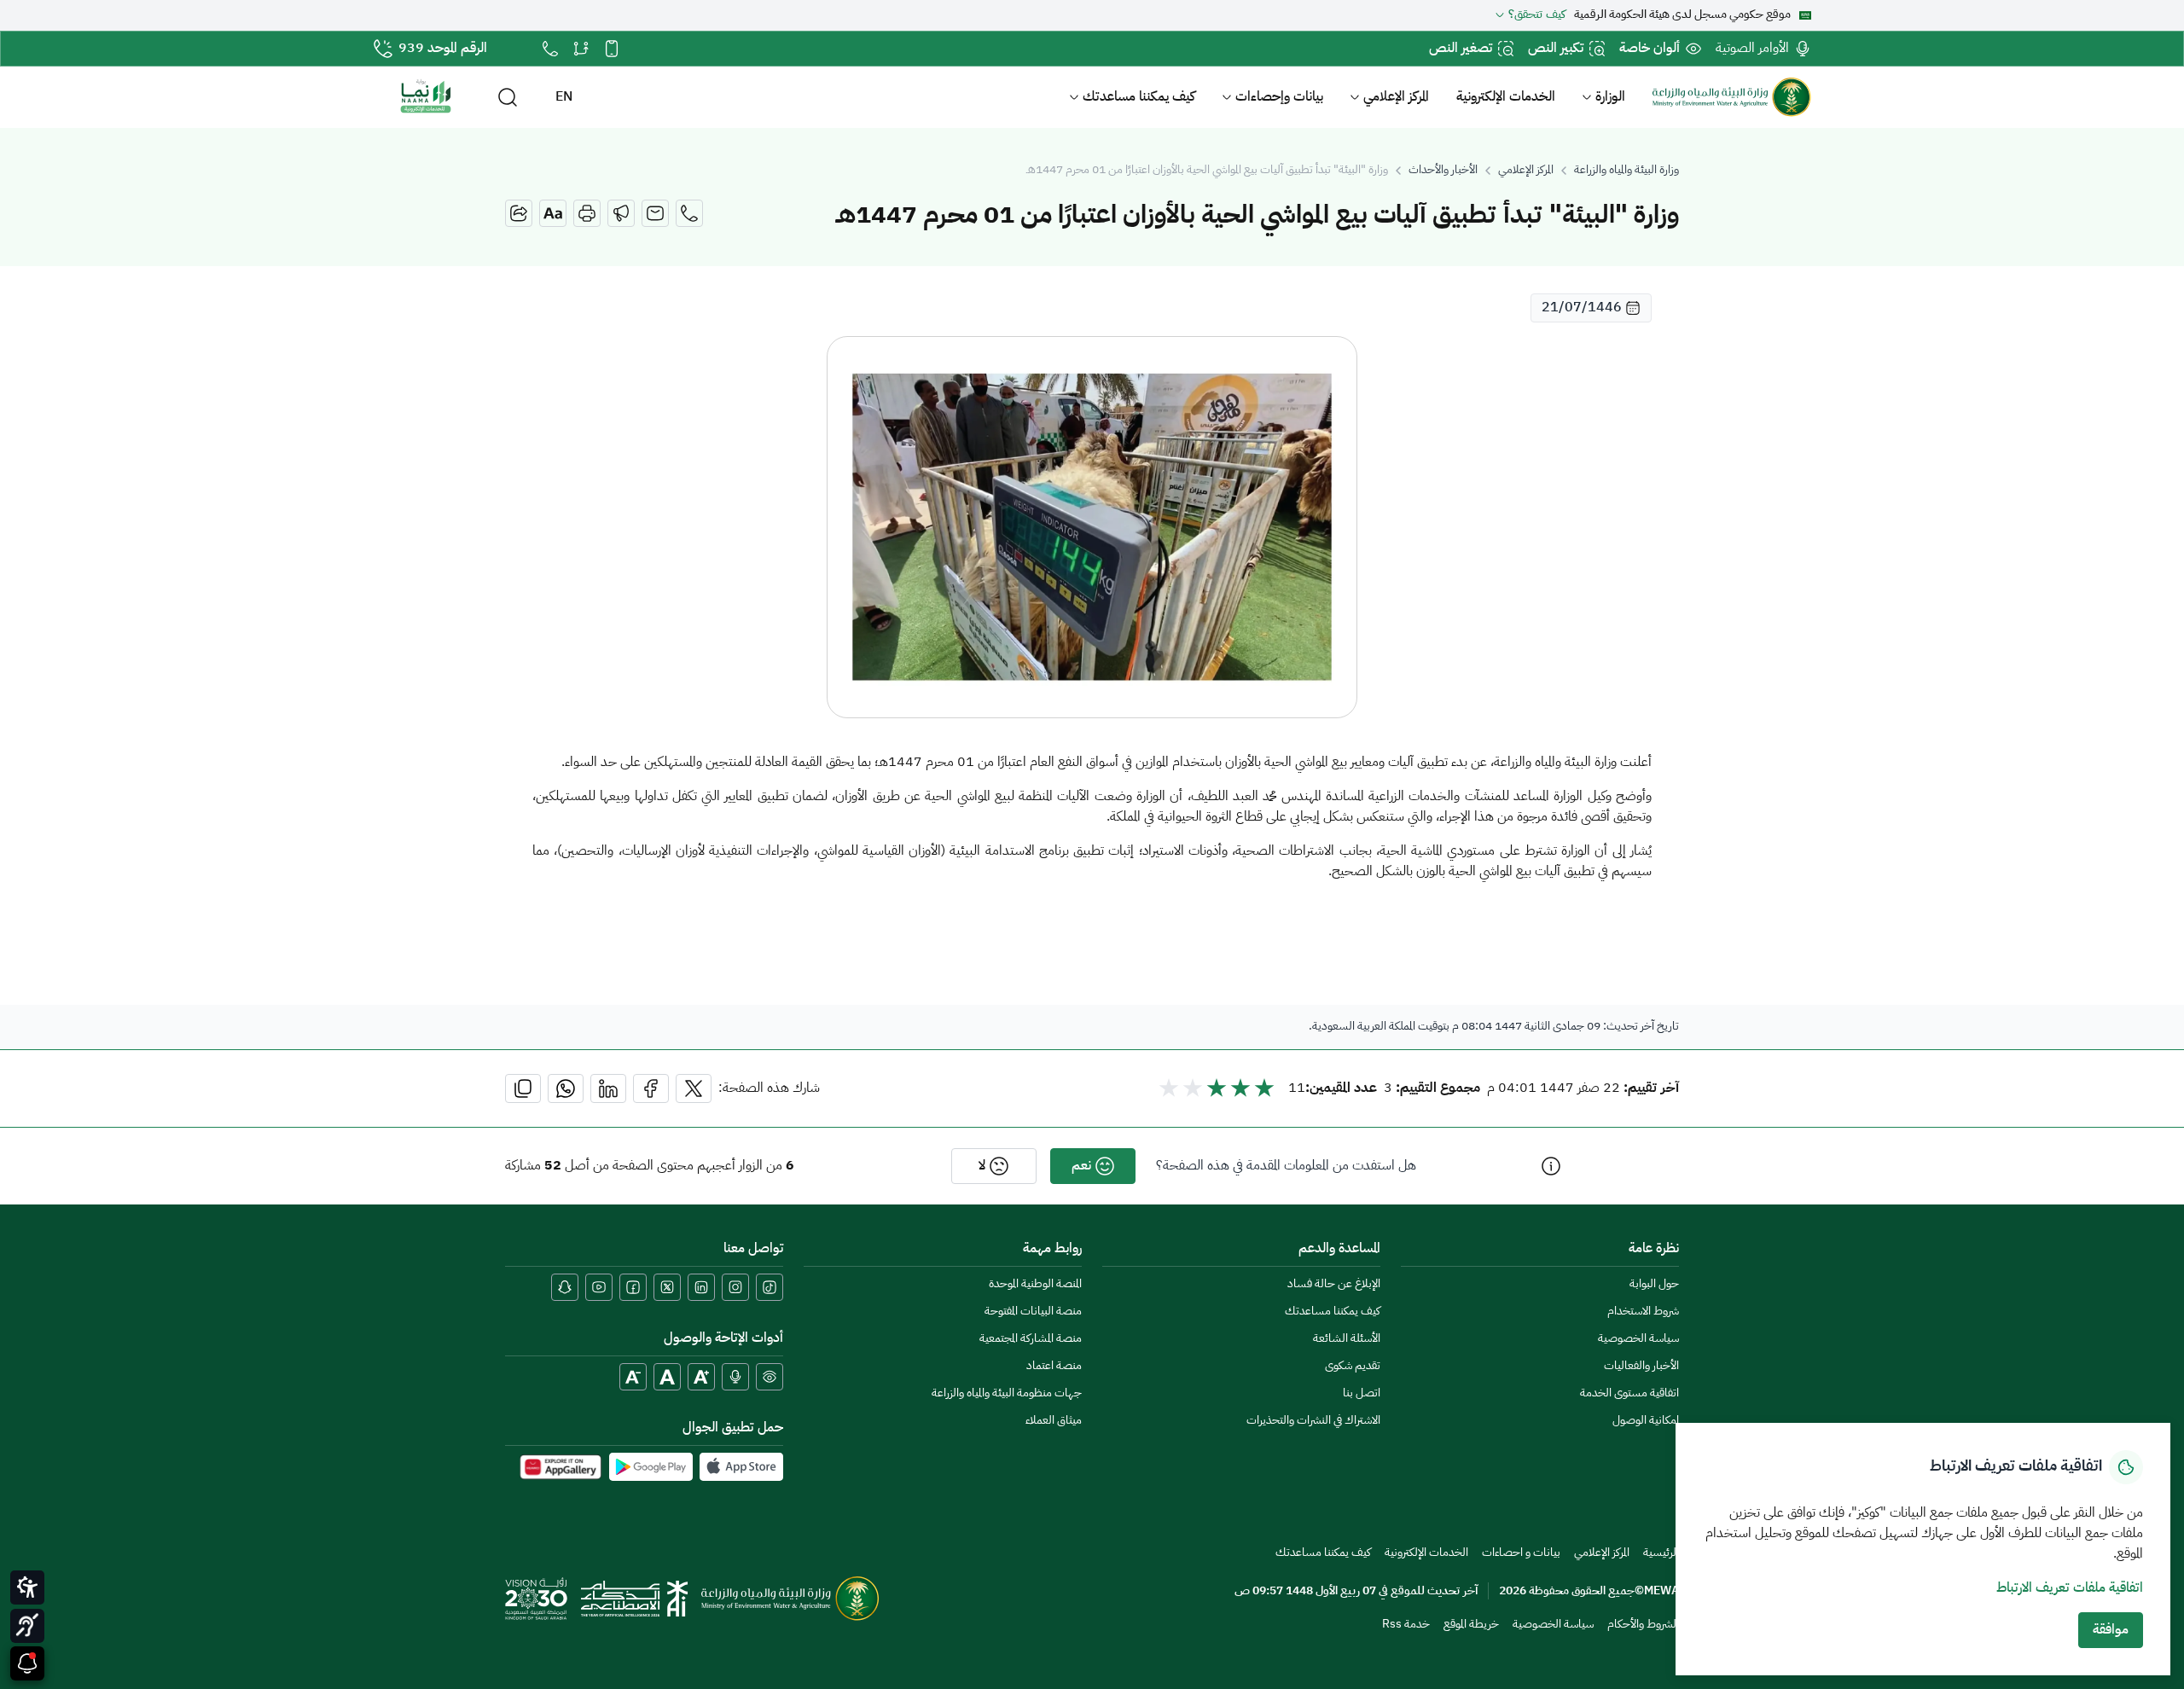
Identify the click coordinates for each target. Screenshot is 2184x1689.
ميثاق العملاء (1054, 1421)
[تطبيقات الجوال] (612, 49)
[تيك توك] (770, 1287)
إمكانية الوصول (1646, 1421)
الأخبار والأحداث (1443, 171)
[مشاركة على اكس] (694, 1088)
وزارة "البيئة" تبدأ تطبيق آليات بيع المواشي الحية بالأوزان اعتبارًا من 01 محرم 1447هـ (1207, 171)
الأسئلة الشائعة (1347, 1339)
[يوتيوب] (599, 1287)
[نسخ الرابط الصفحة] (523, 1088)
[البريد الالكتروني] (655, 213)
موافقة (2111, 1630)
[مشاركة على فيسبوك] (651, 1088)
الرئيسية (1661, 1553)
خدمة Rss (1406, 1625)
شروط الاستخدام (1643, 1312)
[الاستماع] (621, 213)
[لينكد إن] (701, 1287)
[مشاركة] (519, 213)
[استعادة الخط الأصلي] (667, 1377)
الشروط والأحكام (1643, 1625)
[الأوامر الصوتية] (735, 1377)
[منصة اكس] (667, 1287)
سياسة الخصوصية (1638, 1339)
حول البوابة (1654, 1284)
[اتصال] (689, 213)
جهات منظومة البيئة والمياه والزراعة (1007, 1393)
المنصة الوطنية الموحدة (1035, 1284)
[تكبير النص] (701, 1377)
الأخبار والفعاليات (1641, 1366)
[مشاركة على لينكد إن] (608, 1088)
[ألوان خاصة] (770, 1377)
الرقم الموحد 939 (443, 49)
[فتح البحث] (508, 97)
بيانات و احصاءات (1521, 1553)
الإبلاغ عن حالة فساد (1334, 1284)
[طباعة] (587, 213)
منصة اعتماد (1054, 1366)
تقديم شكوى (1353, 1366)
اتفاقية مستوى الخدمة (1629, 1393)
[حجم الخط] (553, 213)
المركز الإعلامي (1396, 97)
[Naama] (426, 97)
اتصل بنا (1362, 1393)
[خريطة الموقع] (581, 49)
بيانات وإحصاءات (1279, 97)
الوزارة (1610, 97)
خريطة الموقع (1471, 1625)
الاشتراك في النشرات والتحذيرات (1313, 1421)
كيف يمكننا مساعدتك (1139, 97)
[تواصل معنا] (550, 49)
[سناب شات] (565, 1287)
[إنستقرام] (735, 1287)
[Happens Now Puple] (27, 1663)
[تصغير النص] (633, 1377)
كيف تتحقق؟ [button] (1537, 15)
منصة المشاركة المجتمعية (1031, 1339)
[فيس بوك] (633, 1287)
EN (564, 97)
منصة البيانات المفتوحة (1033, 1312)
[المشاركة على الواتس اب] (566, 1088)
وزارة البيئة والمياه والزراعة (1626, 171)
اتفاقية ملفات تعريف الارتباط (2070, 1588)
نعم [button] (1081, 1166)
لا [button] (982, 1166)
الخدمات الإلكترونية (1506, 97)
